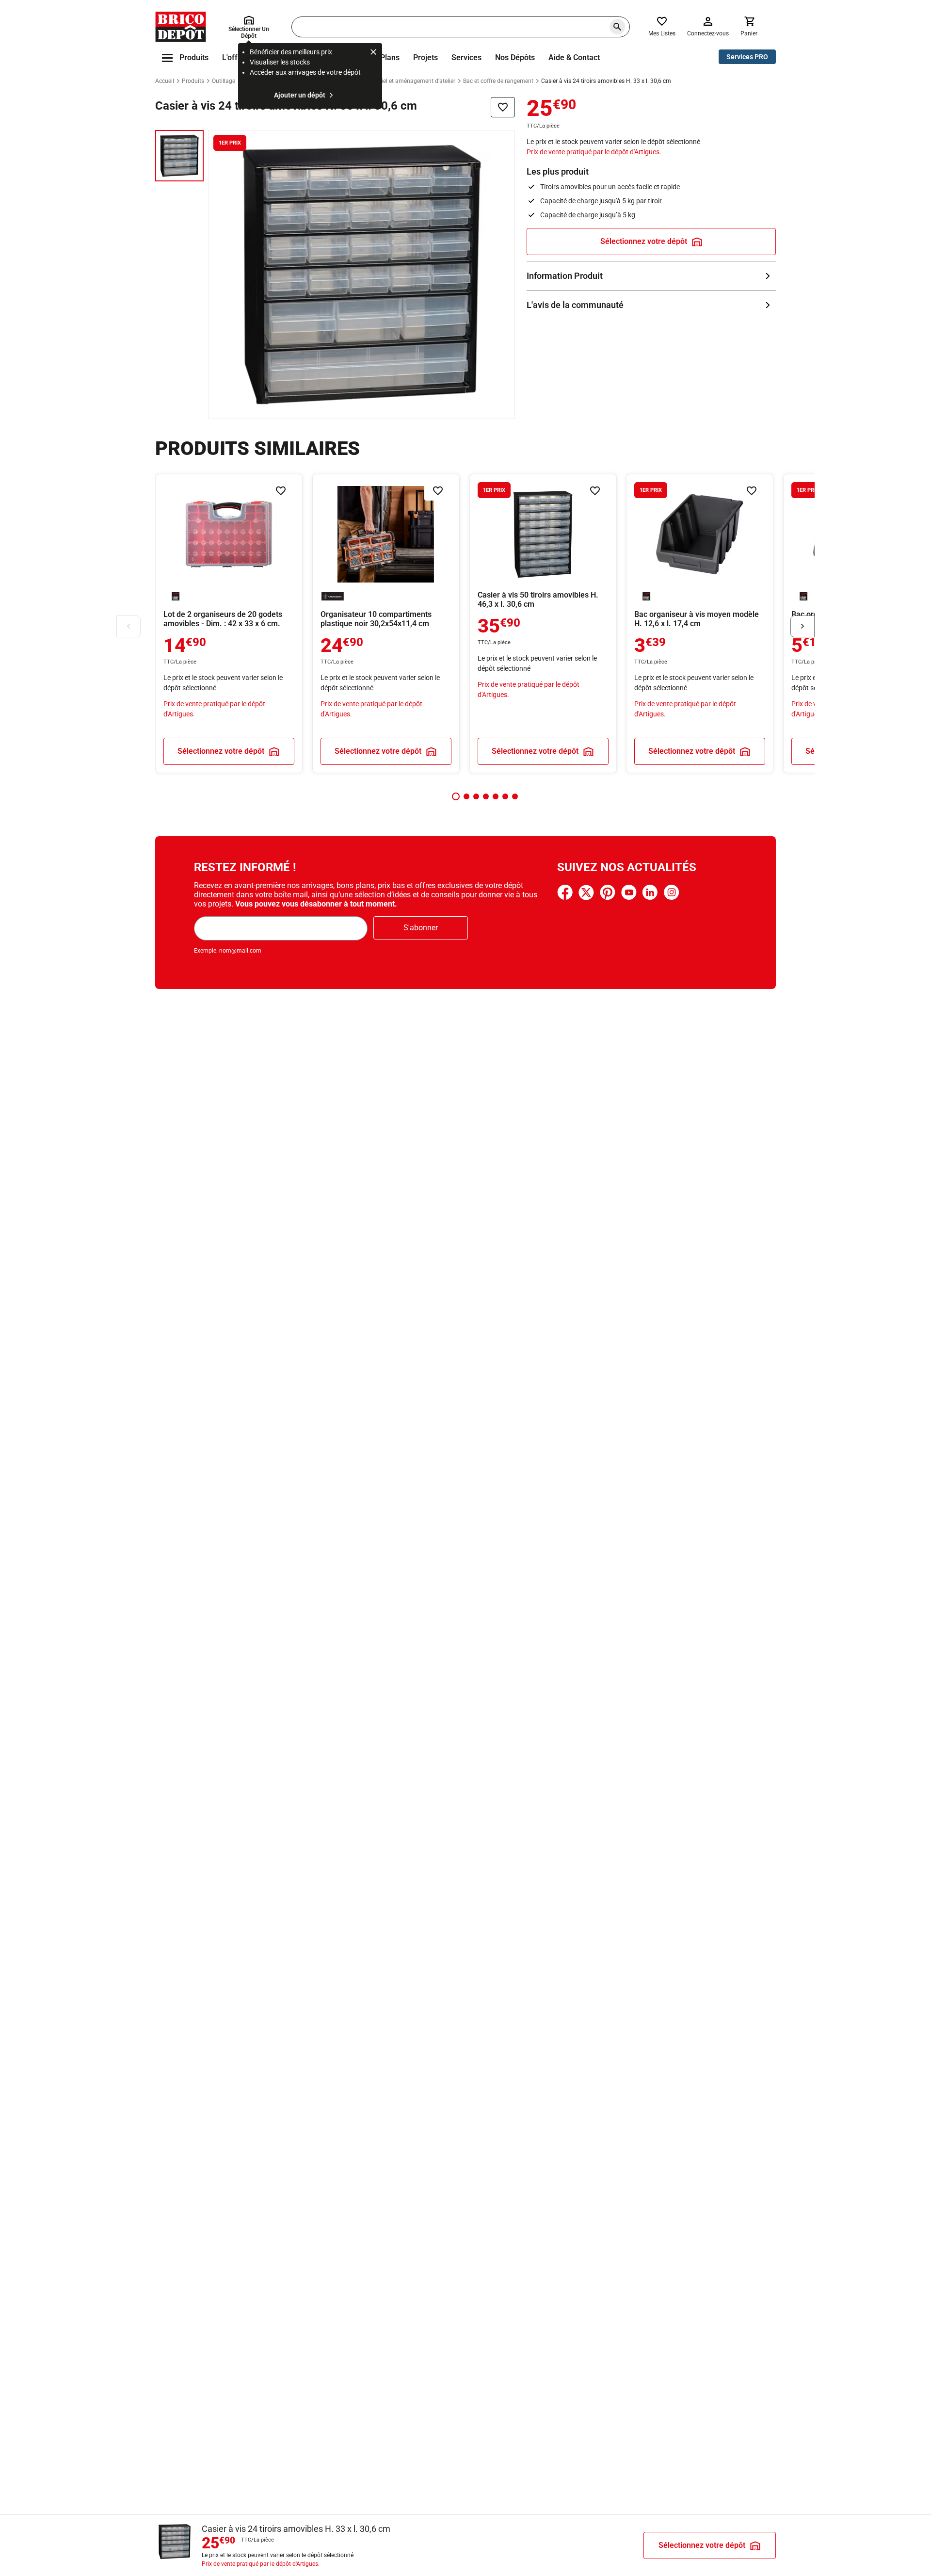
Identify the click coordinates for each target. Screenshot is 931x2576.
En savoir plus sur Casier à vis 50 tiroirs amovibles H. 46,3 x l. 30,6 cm (543, 624)
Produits (193, 81)
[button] (456, 796)
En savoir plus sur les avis (651, 305)
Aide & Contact (574, 57)
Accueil (165, 81)
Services (466, 57)
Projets (425, 57)
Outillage (224, 81)
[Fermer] (373, 53)
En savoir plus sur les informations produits (651, 276)
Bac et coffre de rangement (498, 81)
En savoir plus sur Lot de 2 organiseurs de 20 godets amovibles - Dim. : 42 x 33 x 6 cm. (229, 624)
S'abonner (421, 928)
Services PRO (747, 57)
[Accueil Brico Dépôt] (181, 27)
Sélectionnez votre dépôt (644, 241)
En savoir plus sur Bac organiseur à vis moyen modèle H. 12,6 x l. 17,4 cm (700, 624)
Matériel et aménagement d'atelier (411, 81)
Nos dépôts (515, 57)
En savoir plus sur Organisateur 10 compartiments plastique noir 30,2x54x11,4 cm (386, 624)
